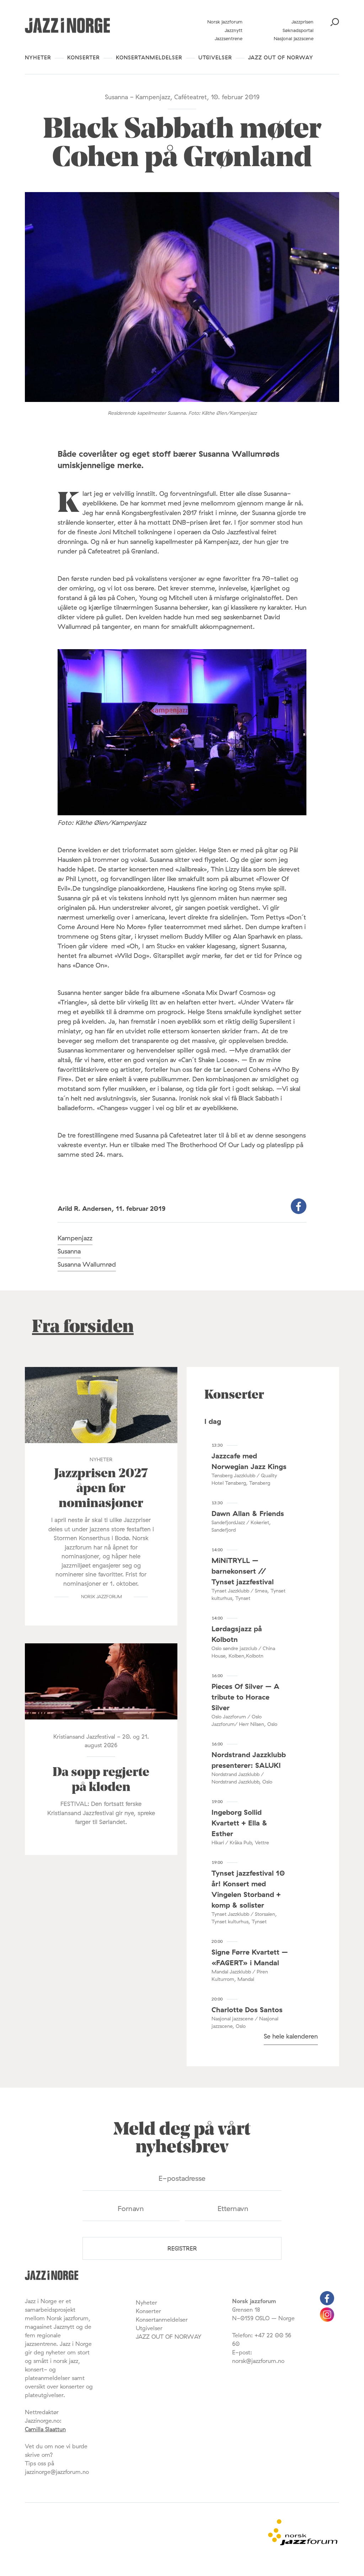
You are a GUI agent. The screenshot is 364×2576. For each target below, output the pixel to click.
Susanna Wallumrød (87, 1264)
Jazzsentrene (229, 38)
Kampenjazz (75, 1238)
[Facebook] (327, 2303)
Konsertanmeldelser (149, 57)
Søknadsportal (298, 30)
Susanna (69, 1251)
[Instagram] (327, 2320)
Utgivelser (215, 57)
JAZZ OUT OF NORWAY (281, 57)
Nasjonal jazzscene (294, 38)
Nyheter (38, 57)
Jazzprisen (303, 22)
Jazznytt (234, 30)
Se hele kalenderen (291, 2036)
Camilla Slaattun (45, 2429)
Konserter (84, 57)
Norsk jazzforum (225, 22)
